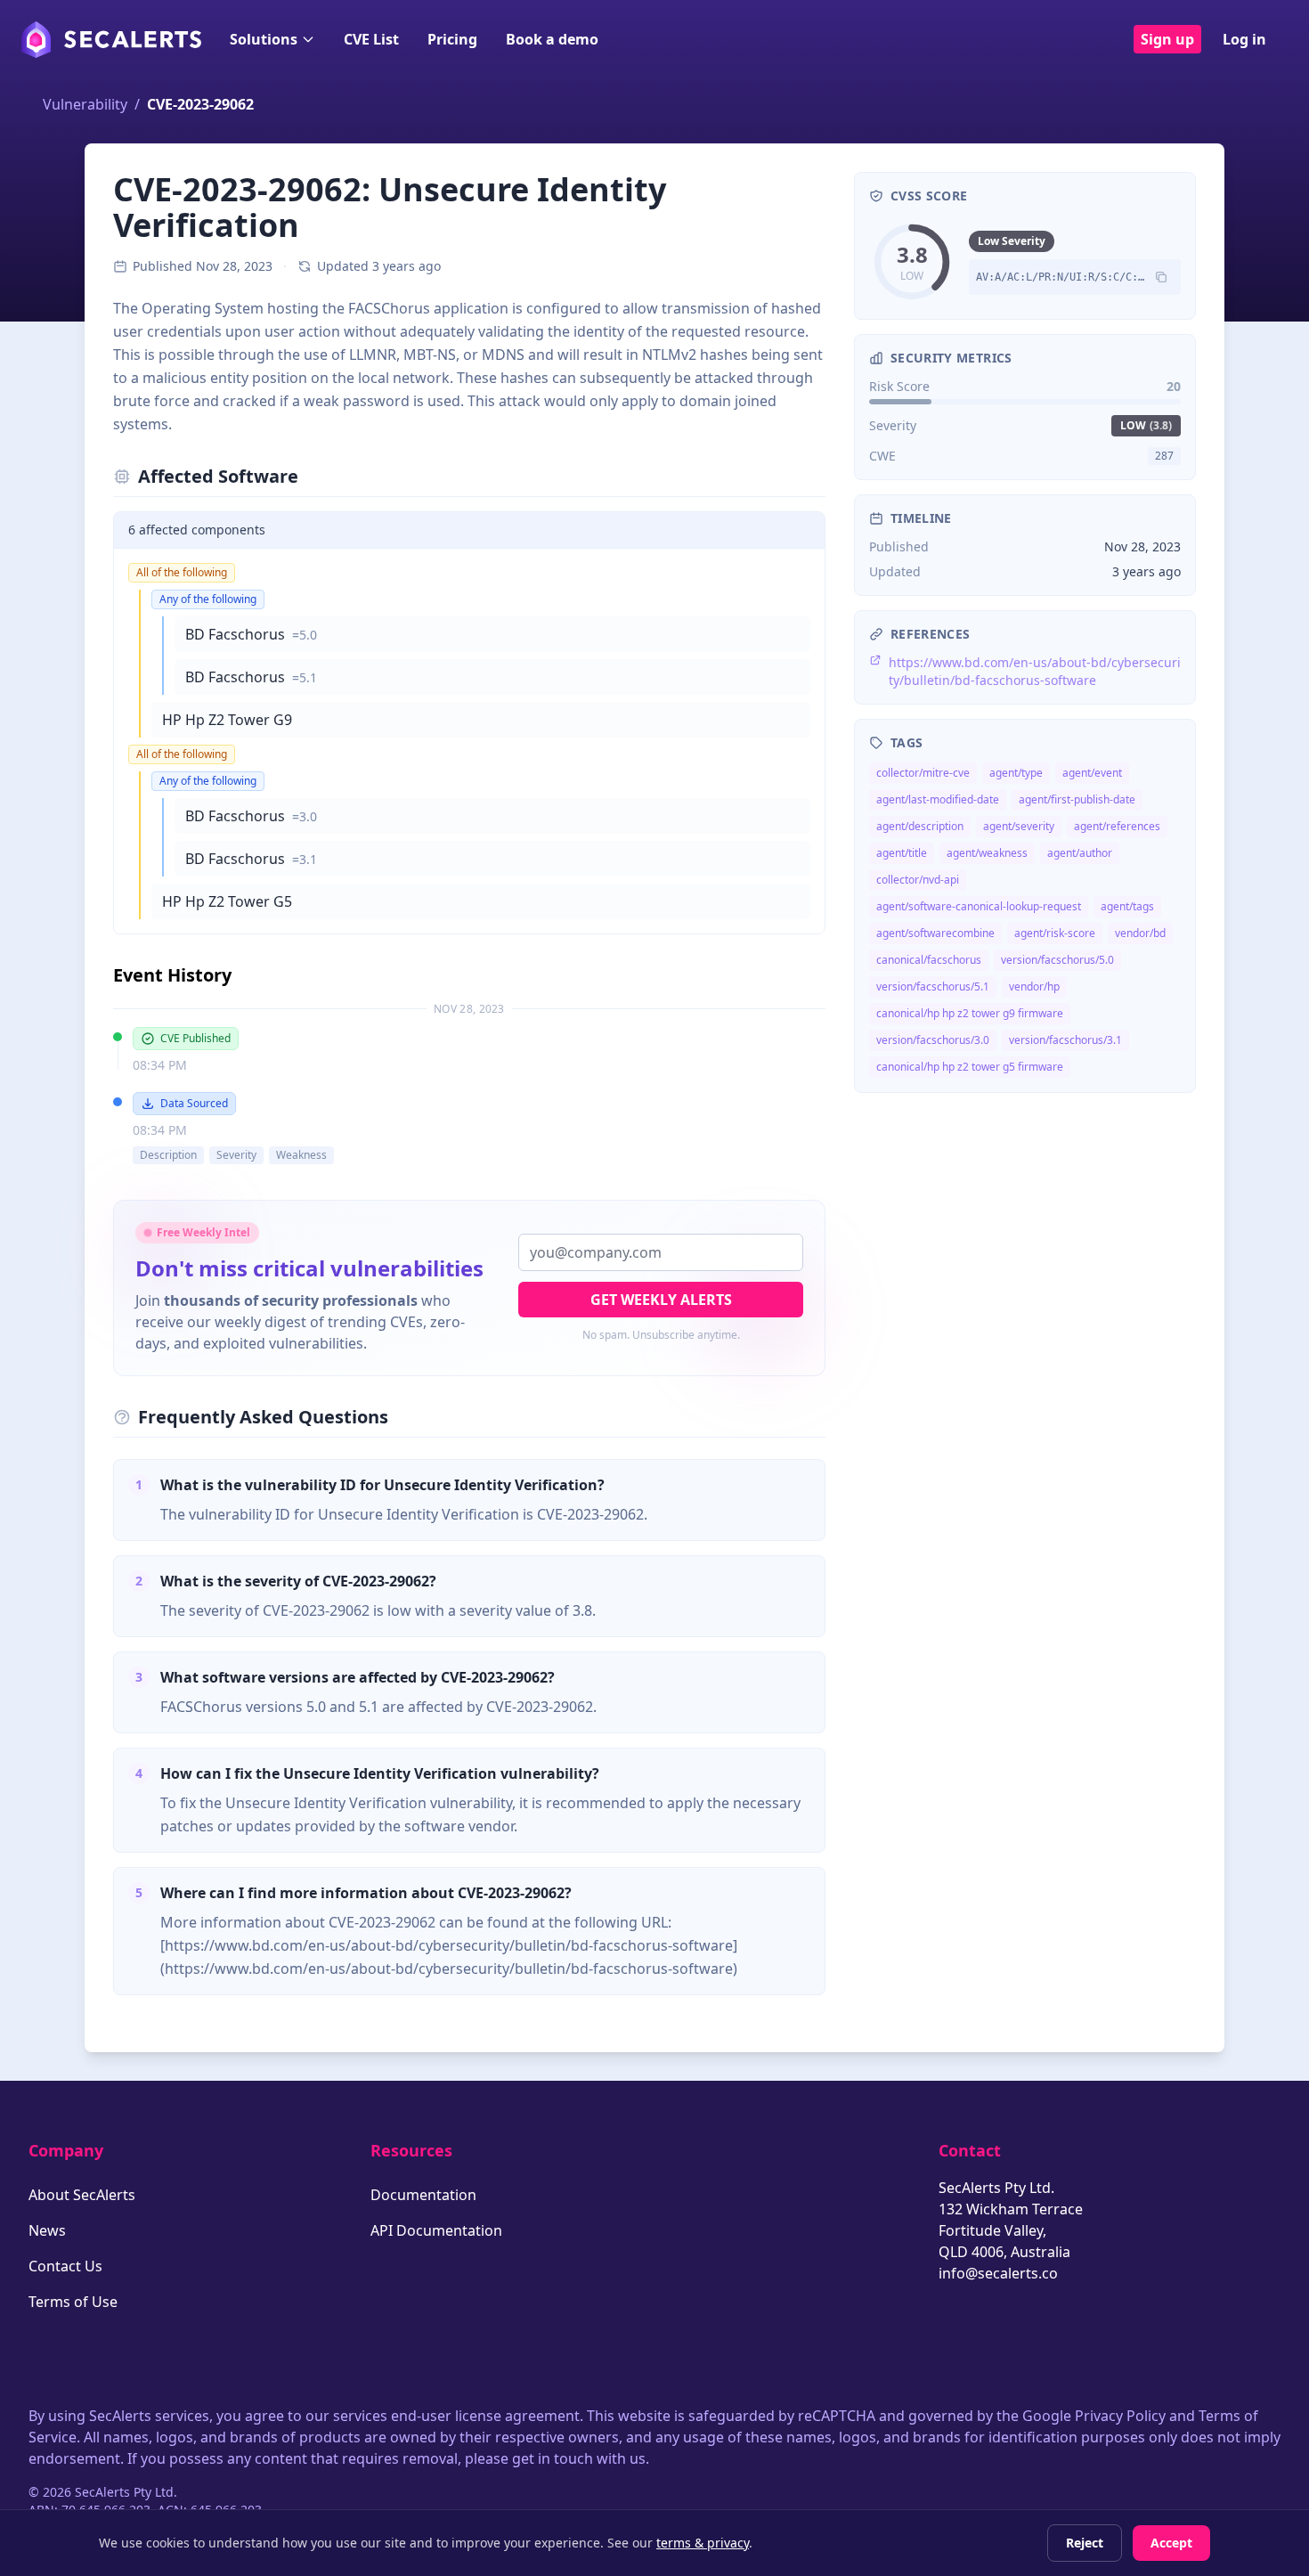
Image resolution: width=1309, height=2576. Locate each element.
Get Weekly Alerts (661, 1300)
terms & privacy (703, 2543)
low (1146, 425)
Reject (1085, 2543)
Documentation (423, 2195)
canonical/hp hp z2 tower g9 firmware (970, 1013)
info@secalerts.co (998, 2273)
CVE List (371, 39)
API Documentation (436, 2230)
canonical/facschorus (929, 960)
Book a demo (552, 39)
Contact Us (65, 2266)
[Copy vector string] (1161, 277)
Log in (1244, 39)
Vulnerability (85, 104)
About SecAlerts (82, 2195)
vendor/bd (1140, 933)
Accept (1171, 2543)
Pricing (452, 39)
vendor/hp (1034, 986)
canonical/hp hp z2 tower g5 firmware (970, 1067)
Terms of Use (73, 2302)
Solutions (264, 39)
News (47, 2230)
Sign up (1167, 39)
